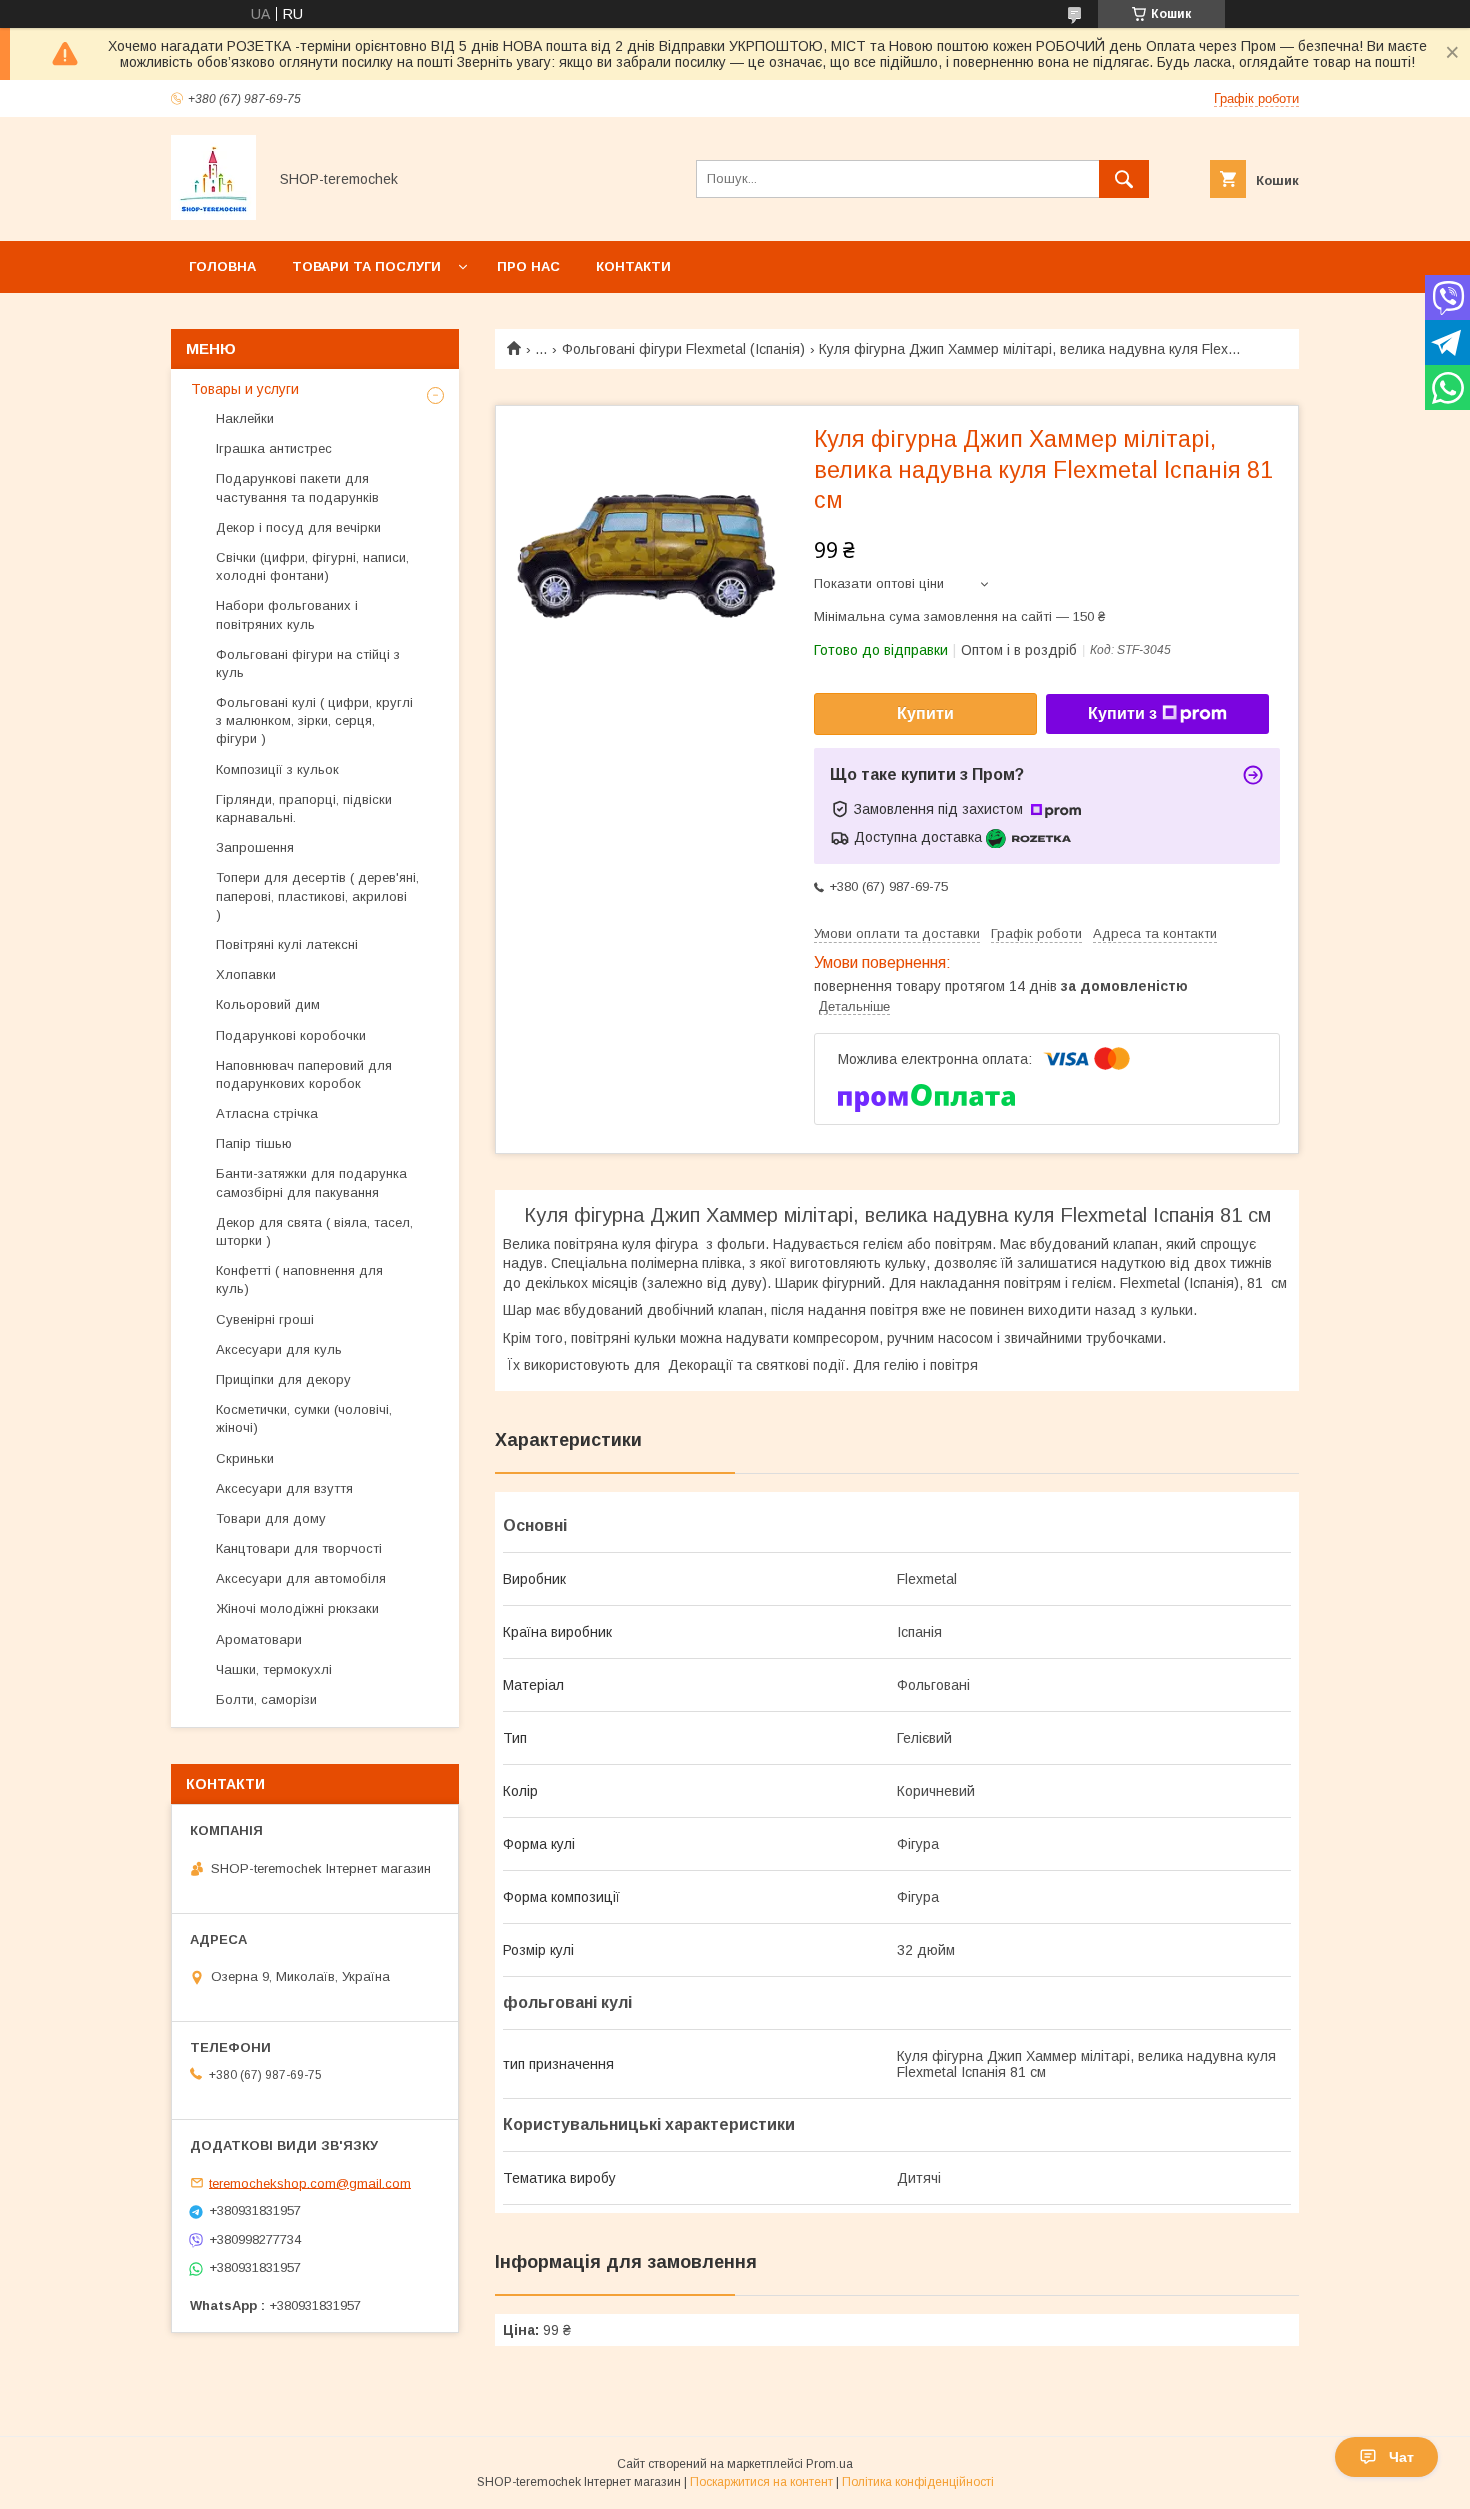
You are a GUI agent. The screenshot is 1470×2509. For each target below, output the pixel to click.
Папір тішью (254, 1143)
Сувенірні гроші (265, 1319)
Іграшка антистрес (274, 448)
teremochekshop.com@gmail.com (310, 2182)
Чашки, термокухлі (274, 1669)
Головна (222, 266)
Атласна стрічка (267, 1113)
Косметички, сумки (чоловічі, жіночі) (304, 1418)
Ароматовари (259, 1639)
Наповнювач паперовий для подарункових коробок (304, 1074)
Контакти (633, 266)
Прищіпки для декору (283, 1379)
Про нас (528, 266)
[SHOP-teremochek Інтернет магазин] (213, 215)
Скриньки (245, 1458)
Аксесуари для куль (279, 1349)
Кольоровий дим (268, 1004)
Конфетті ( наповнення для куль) (299, 1279)
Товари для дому (271, 1518)
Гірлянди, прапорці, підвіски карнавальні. (304, 808)
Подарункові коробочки (291, 1035)
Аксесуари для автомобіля (301, 1578)
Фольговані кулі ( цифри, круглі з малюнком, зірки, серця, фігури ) (314, 720)
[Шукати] (1124, 179)
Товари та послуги (366, 266)
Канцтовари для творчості (299, 1548)
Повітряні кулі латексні (287, 944)
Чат (1401, 2457)
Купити (925, 713)
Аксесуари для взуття (284, 1488)
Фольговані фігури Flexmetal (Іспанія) (683, 349)
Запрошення (255, 847)
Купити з (1122, 713)
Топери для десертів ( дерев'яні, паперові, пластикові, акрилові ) (317, 895)
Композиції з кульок (277, 769)
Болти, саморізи (266, 1699)
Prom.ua (829, 2464)
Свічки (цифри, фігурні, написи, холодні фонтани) (312, 566)
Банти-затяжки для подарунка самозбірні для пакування (311, 1182)
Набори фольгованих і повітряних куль (287, 614)
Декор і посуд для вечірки (298, 527)
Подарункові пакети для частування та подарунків (297, 487)
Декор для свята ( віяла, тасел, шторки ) (314, 1231)
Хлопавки (246, 974)
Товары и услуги (245, 389)
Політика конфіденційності (918, 2482)
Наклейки (245, 418)
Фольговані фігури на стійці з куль (308, 663)
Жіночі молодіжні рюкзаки (297, 1608)
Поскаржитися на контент (761, 2482)
